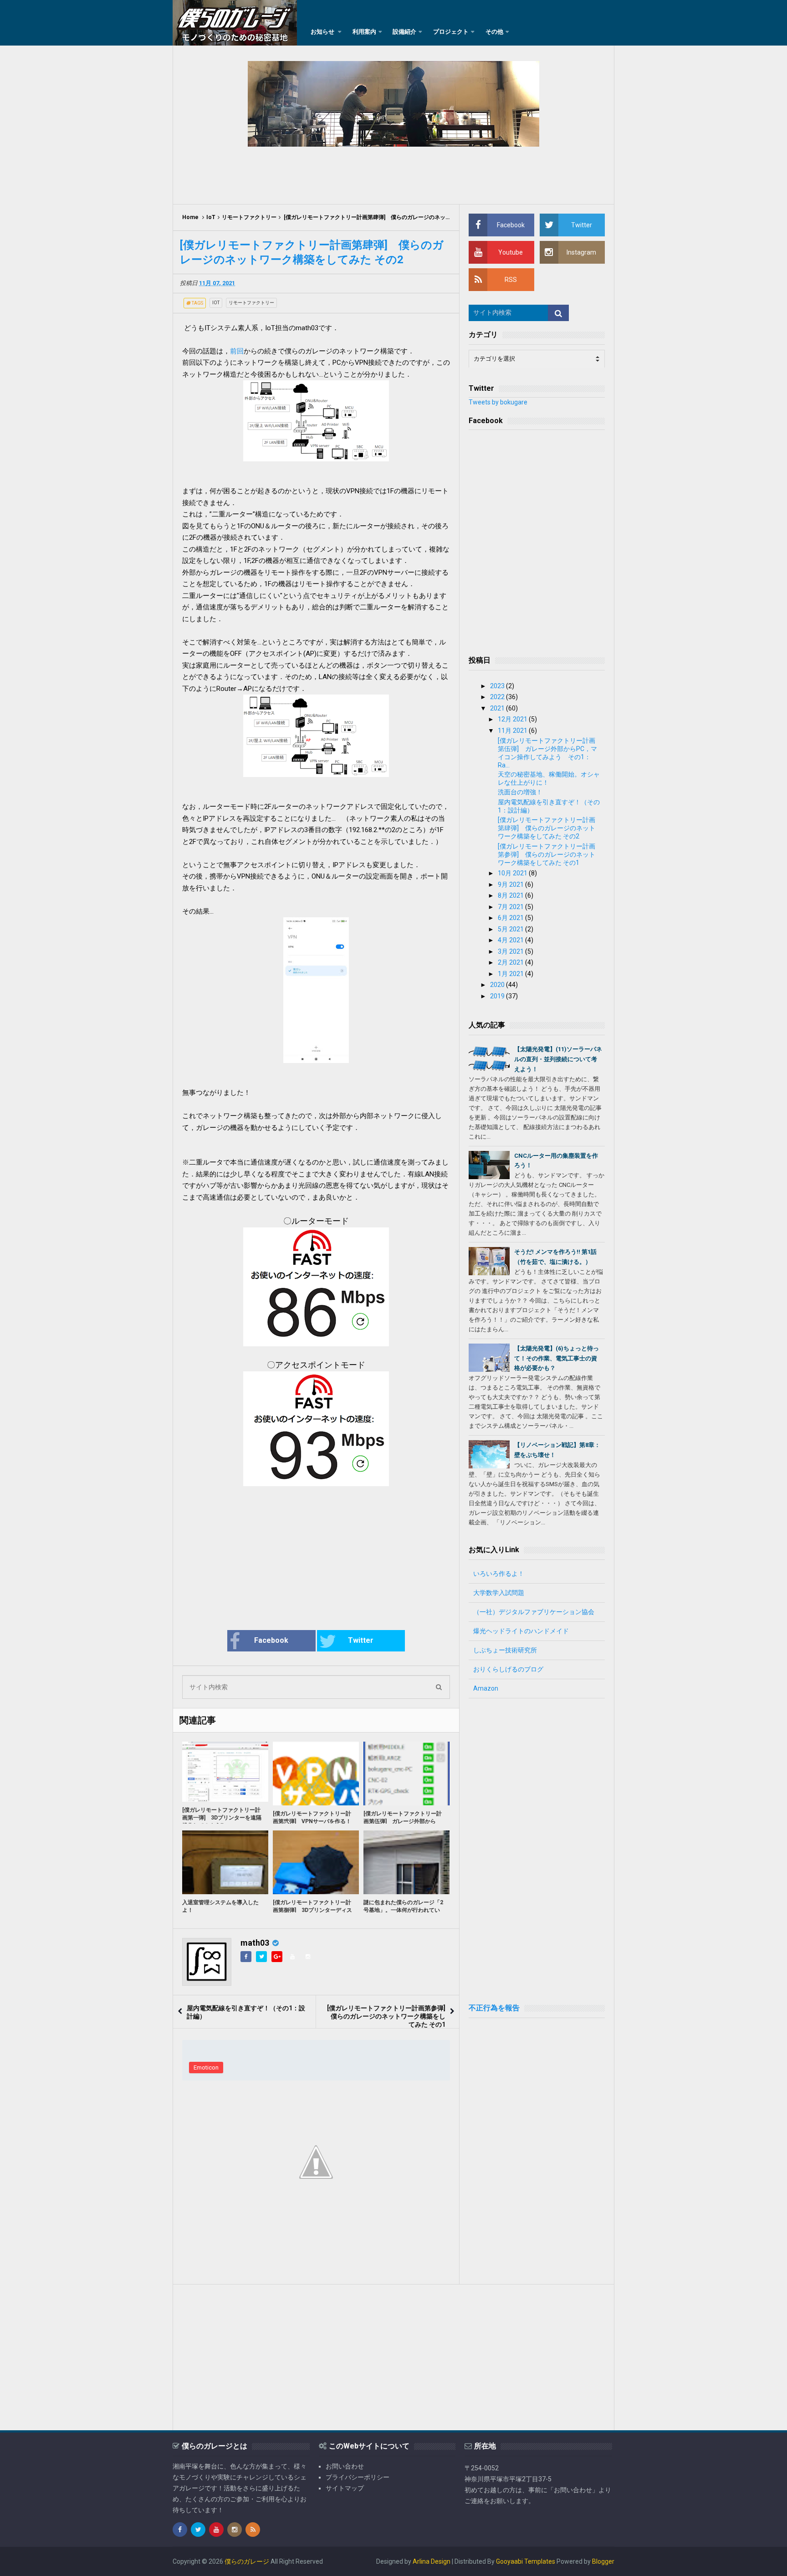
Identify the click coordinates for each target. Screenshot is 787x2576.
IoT (211, 217)
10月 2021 (513, 873)
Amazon (486, 1688)
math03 (255, 1943)
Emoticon (206, 2067)
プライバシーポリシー (358, 2477)
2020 (498, 985)
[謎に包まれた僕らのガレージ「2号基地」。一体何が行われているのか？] (406, 1862)
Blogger (603, 2561)
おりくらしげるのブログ (508, 1669)
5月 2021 (511, 929)
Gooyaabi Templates (526, 2561)
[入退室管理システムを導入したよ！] (225, 1862)
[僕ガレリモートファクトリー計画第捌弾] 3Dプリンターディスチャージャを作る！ (312, 1910)
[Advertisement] (393, 174)
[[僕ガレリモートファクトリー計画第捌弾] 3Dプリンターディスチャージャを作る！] (316, 1862)
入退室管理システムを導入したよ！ (220, 1906)
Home (190, 217)
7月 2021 (511, 907)
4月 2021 (511, 940)
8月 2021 (511, 895)
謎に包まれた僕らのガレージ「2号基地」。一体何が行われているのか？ (403, 1910)
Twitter (361, 1640)
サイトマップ (345, 2488)
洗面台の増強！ (520, 792)
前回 (237, 351)
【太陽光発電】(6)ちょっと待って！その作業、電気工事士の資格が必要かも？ (557, 1358)
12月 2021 (513, 719)
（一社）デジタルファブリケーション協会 (534, 1612)
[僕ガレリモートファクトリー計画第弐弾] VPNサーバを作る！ (312, 1817)
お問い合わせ (345, 2466)
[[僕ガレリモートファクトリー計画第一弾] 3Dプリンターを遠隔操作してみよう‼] (225, 1772)
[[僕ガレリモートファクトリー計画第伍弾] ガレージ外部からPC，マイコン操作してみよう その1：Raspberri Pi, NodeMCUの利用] (406, 1774)
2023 (498, 686)
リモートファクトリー (249, 217)
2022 (498, 697)
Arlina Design (432, 2561)
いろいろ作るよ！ (499, 1574)
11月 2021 (513, 731)
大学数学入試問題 (499, 1593)
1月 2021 (511, 974)
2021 (498, 708)
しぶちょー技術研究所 (505, 1650)
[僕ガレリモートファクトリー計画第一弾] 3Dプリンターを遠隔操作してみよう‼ (222, 1818)
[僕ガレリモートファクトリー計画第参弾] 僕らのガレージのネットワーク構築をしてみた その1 (389, 2016)
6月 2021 (511, 918)
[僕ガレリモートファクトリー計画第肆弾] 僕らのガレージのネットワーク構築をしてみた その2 (547, 828)
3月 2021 (511, 951)
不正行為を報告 (494, 2008)
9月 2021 (511, 884)
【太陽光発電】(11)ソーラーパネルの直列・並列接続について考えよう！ (558, 1059)
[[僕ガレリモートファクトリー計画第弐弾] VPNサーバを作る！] (316, 1774)
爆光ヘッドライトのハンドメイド (521, 1631)
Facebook (271, 1640)
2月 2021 (511, 962)
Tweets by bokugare (498, 402)
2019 (498, 996)
